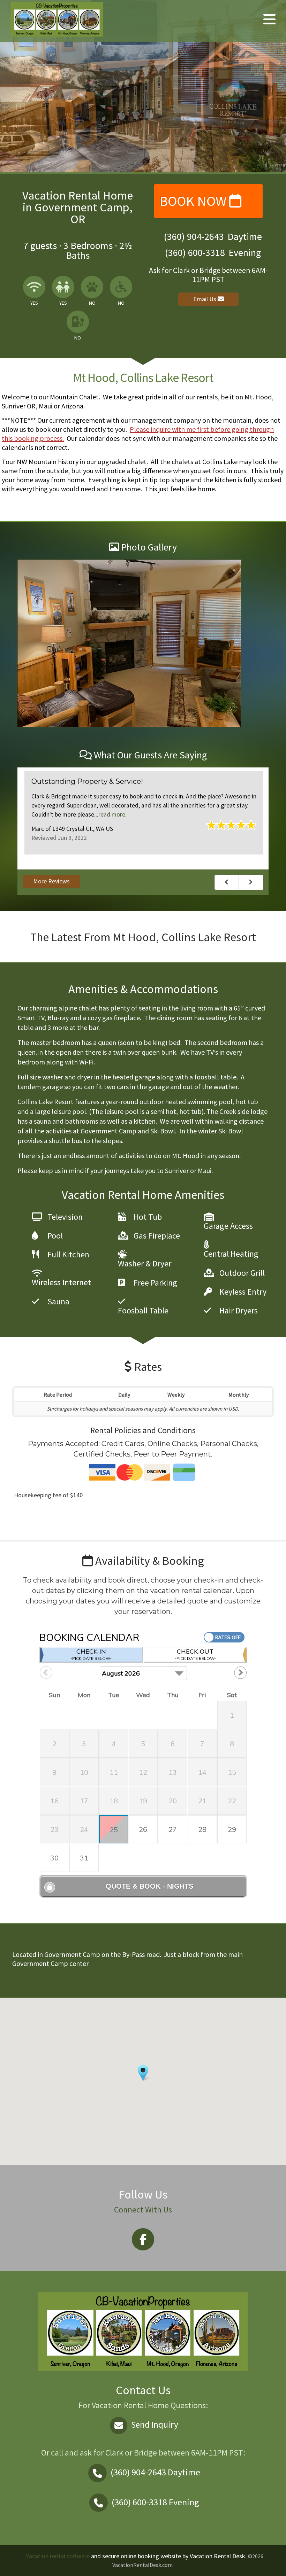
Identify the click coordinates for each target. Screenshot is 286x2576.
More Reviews (51, 881)
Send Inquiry (154, 2425)
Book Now (194, 201)
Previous (227, 882)
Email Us (205, 299)
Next (251, 882)
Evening (155, 2502)
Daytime (155, 2472)
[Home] (57, 18)
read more (112, 814)
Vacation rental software (58, 2556)
